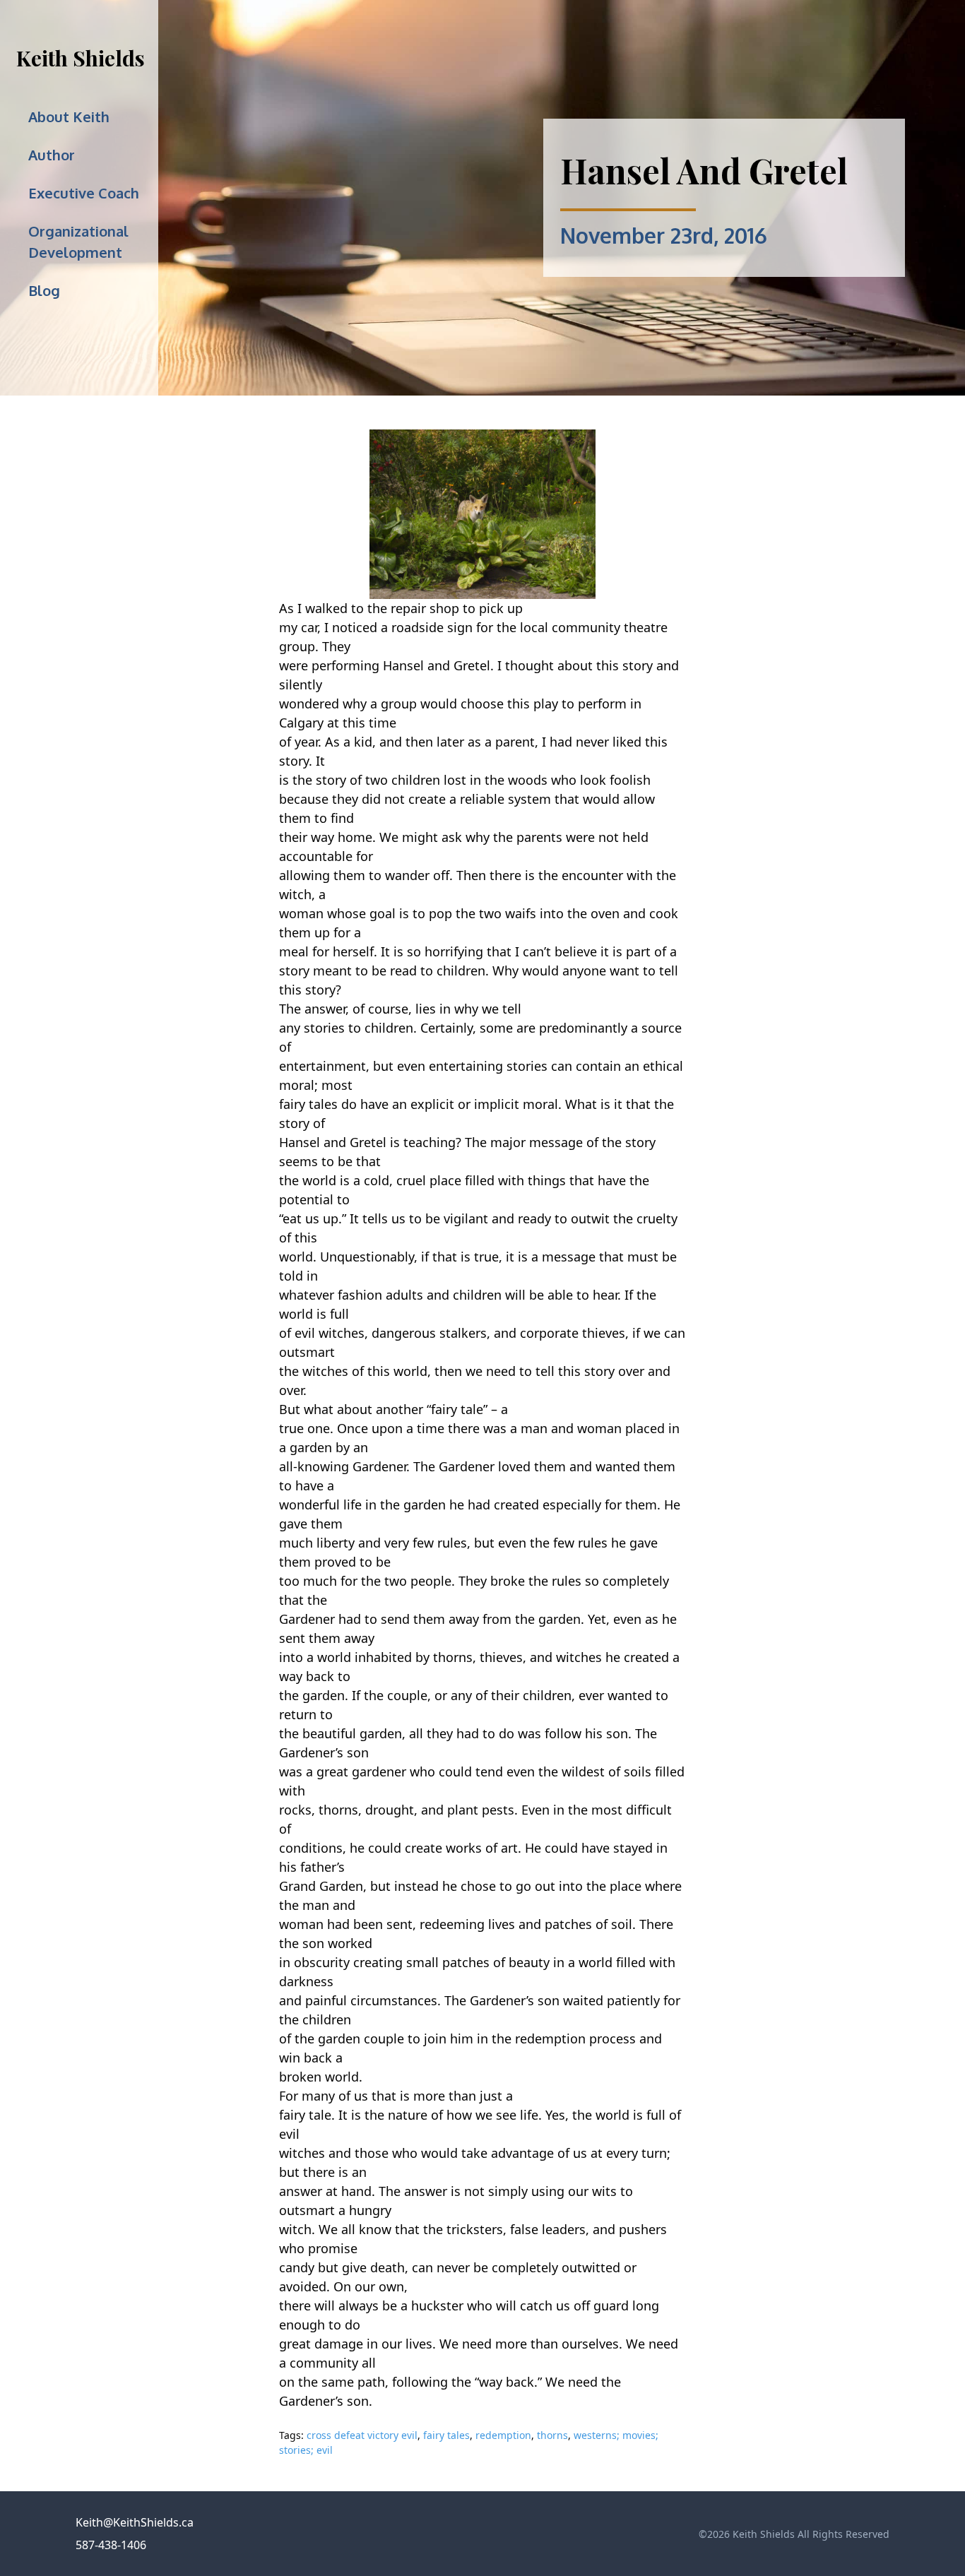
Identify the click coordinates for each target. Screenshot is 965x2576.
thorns (552, 2435)
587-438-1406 (111, 2545)
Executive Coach (84, 193)
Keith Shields (81, 58)
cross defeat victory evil (362, 2435)
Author (52, 155)
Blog (44, 290)
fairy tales (446, 2435)
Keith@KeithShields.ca (135, 2522)
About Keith (69, 117)
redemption (503, 2435)
